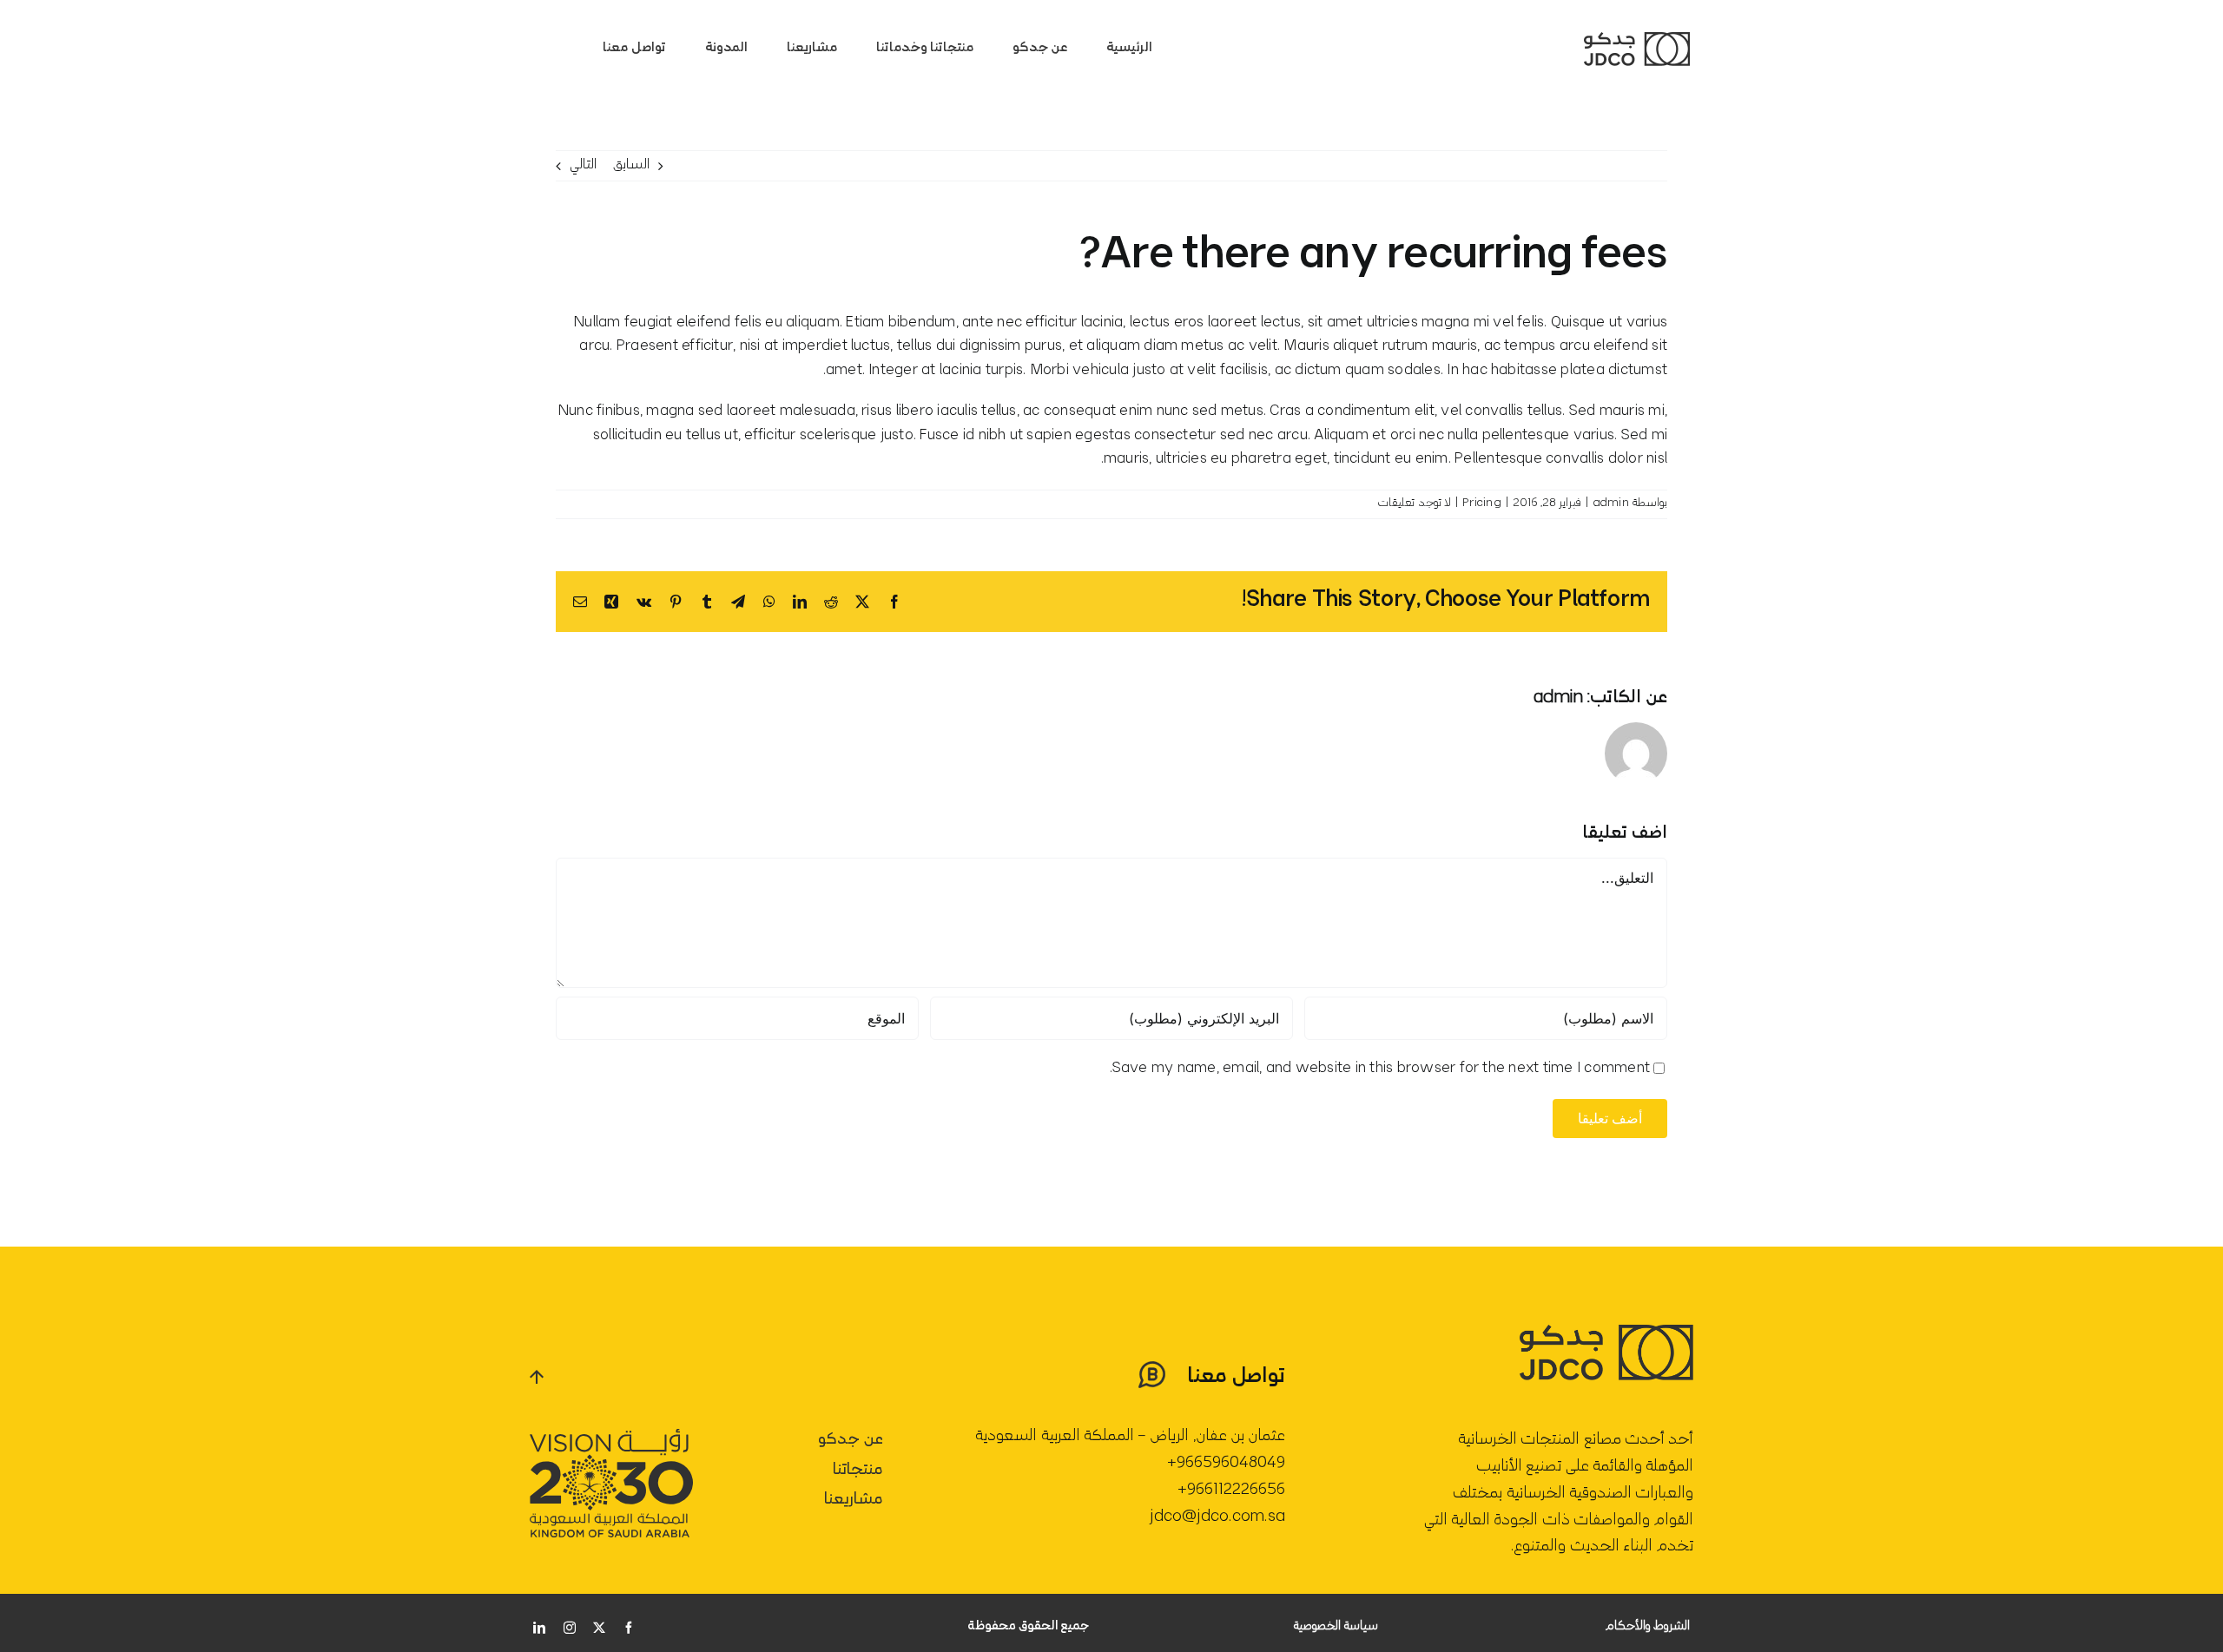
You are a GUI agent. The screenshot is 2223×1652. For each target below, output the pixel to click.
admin (1611, 504)
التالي (583, 165)
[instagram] (570, 1628)
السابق (631, 165)
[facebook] (629, 1628)
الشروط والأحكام (1647, 1627)
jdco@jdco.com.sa (1217, 1517)
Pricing (1482, 504)
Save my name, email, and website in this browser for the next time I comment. (1380, 1069)
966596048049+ (1226, 1464)
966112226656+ (1231, 1491)
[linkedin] (539, 1628)
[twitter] (599, 1628)
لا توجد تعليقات (1414, 504)
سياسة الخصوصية (1336, 1627)
